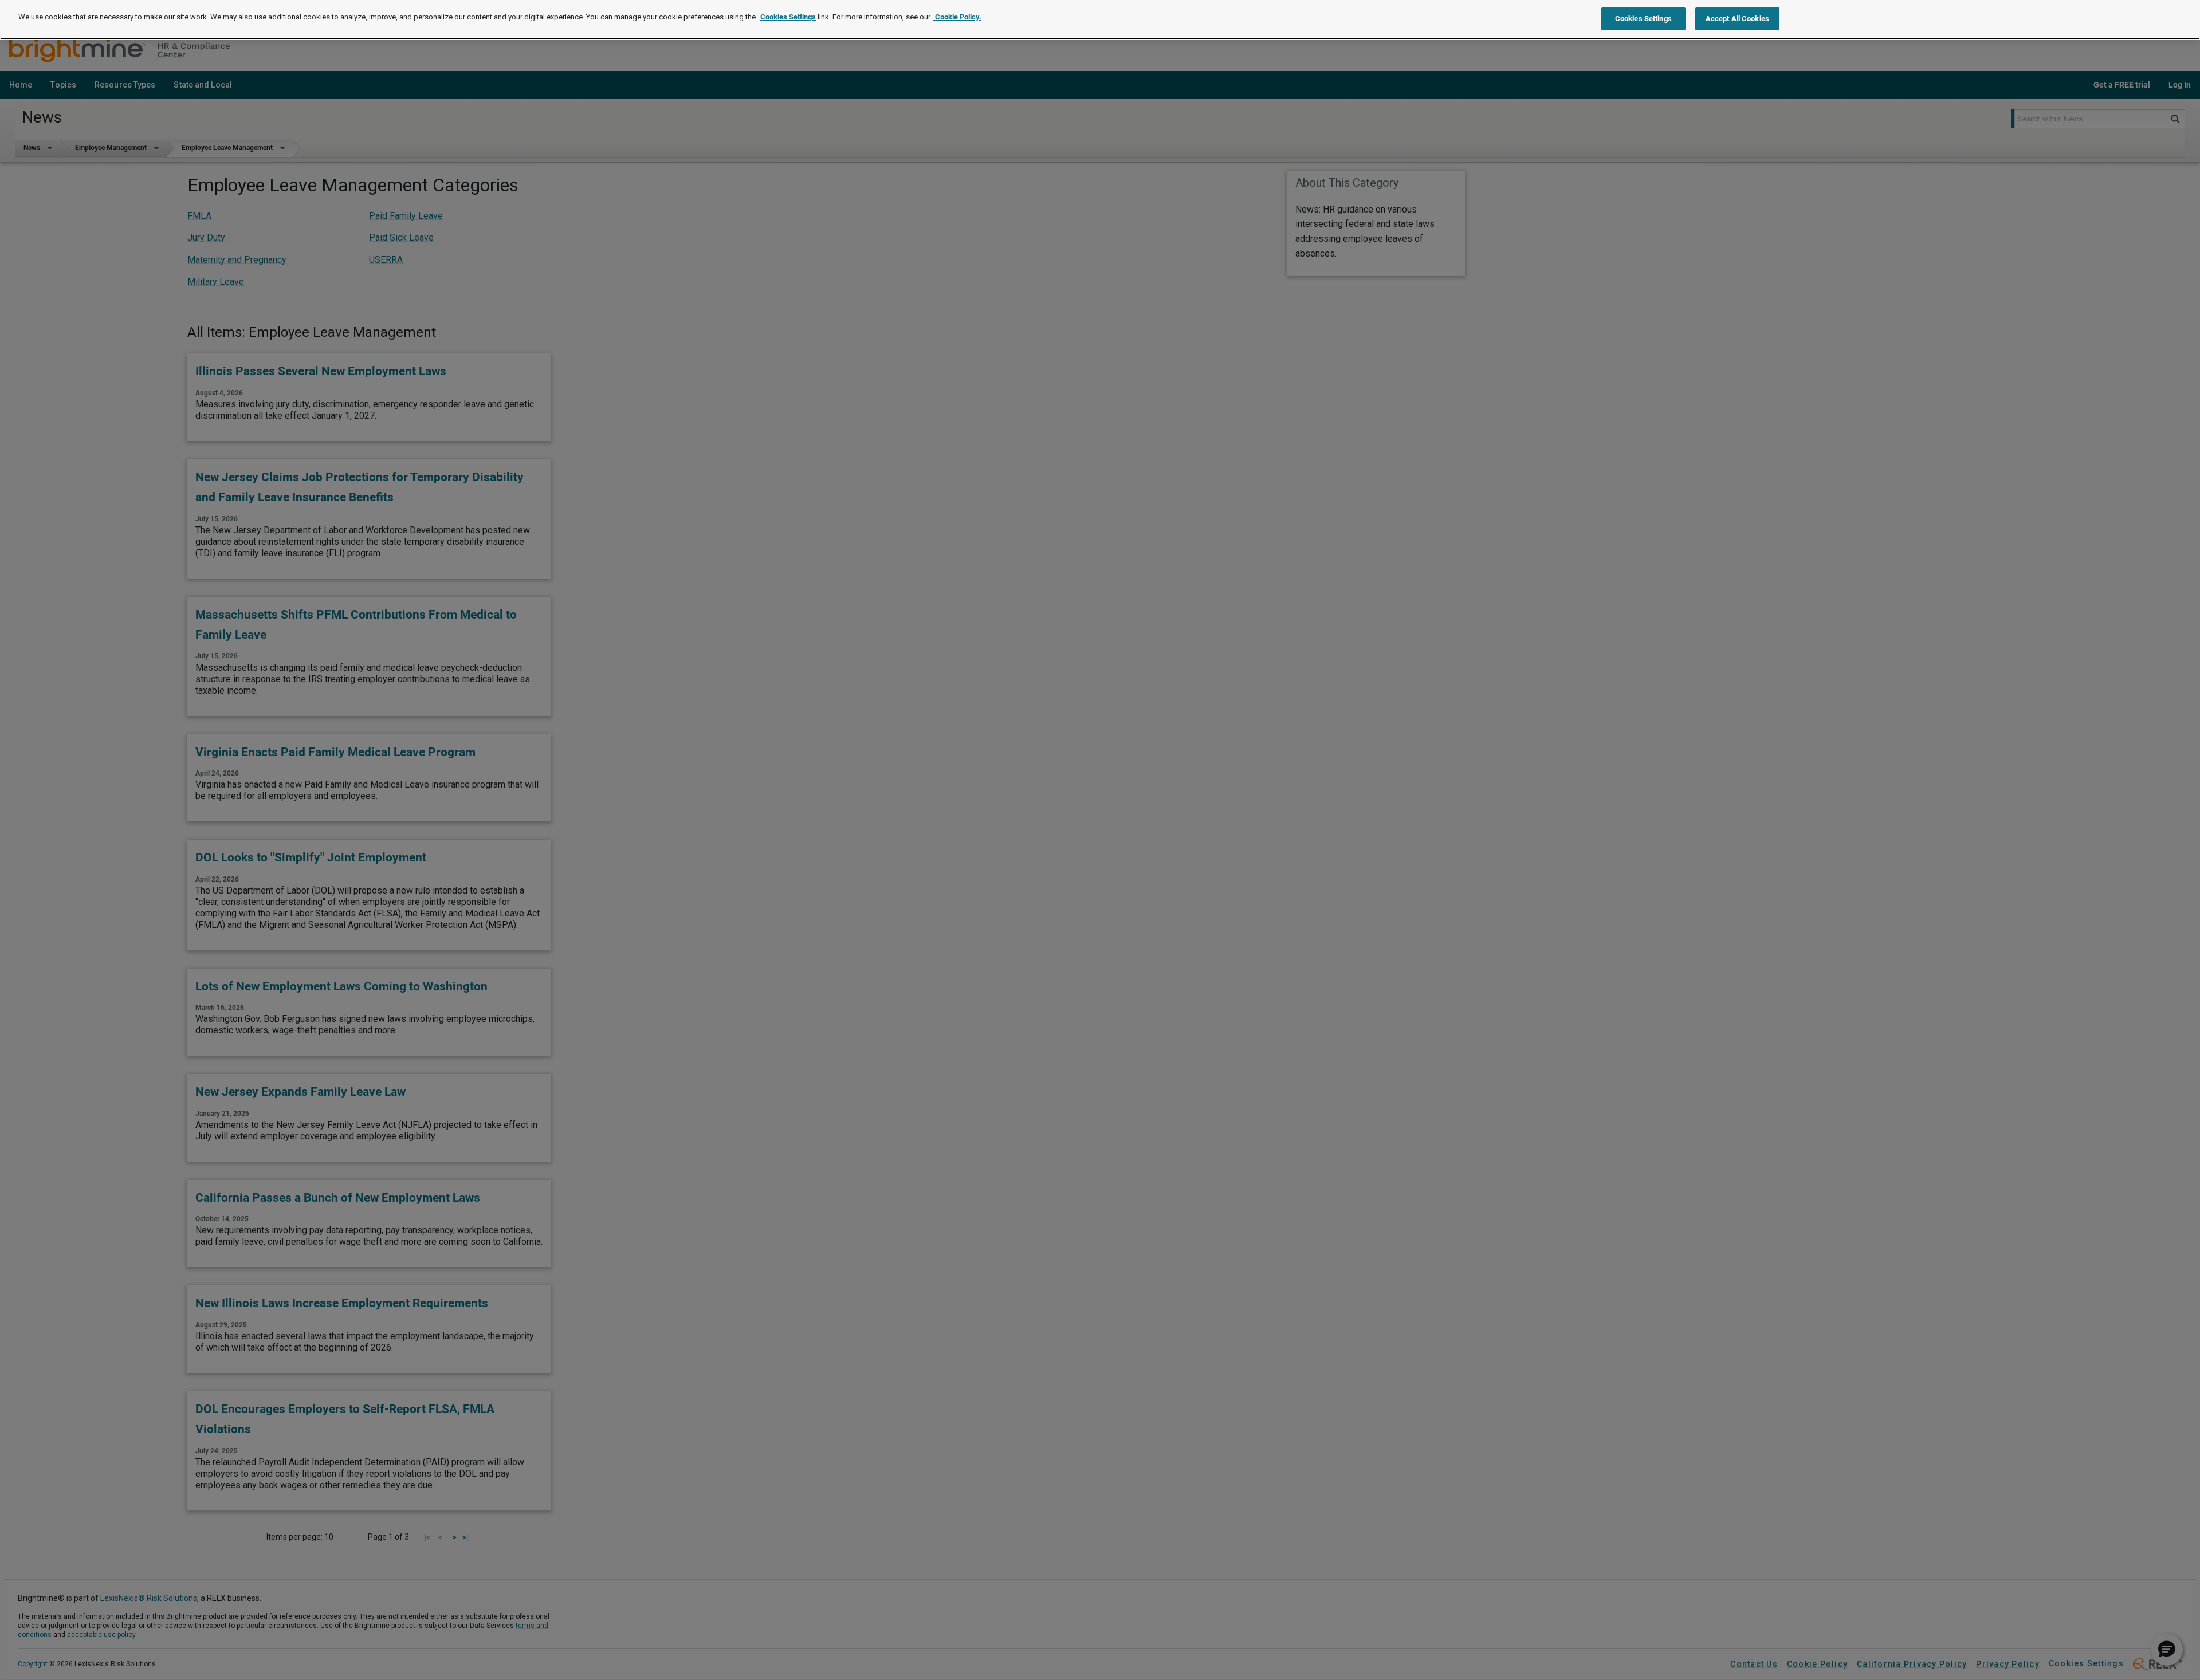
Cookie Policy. (957, 17)
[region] (1100, 20)
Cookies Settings (788, 17)
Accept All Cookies (1737, 19)
